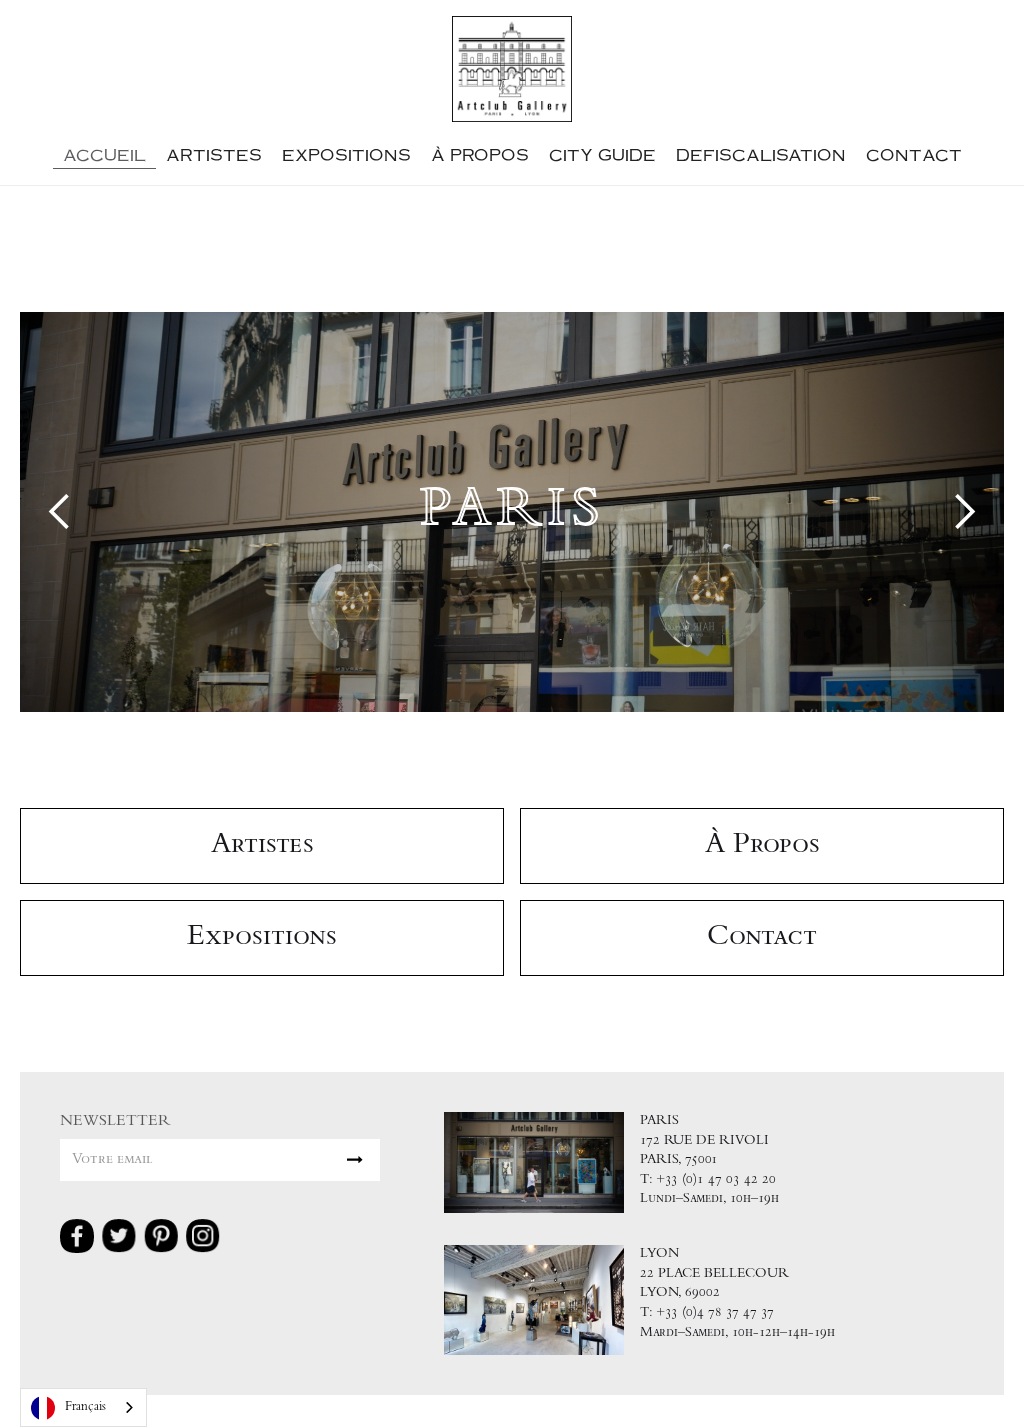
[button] (60, 512)
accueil (104, 154)
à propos (480, 154)
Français (85, 1407)
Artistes (214, 154)
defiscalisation (761, 154)
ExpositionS (346, 154)
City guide (602, 154)
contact (914, 154)
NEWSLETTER (115, 1121)
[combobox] (83, 1407)
